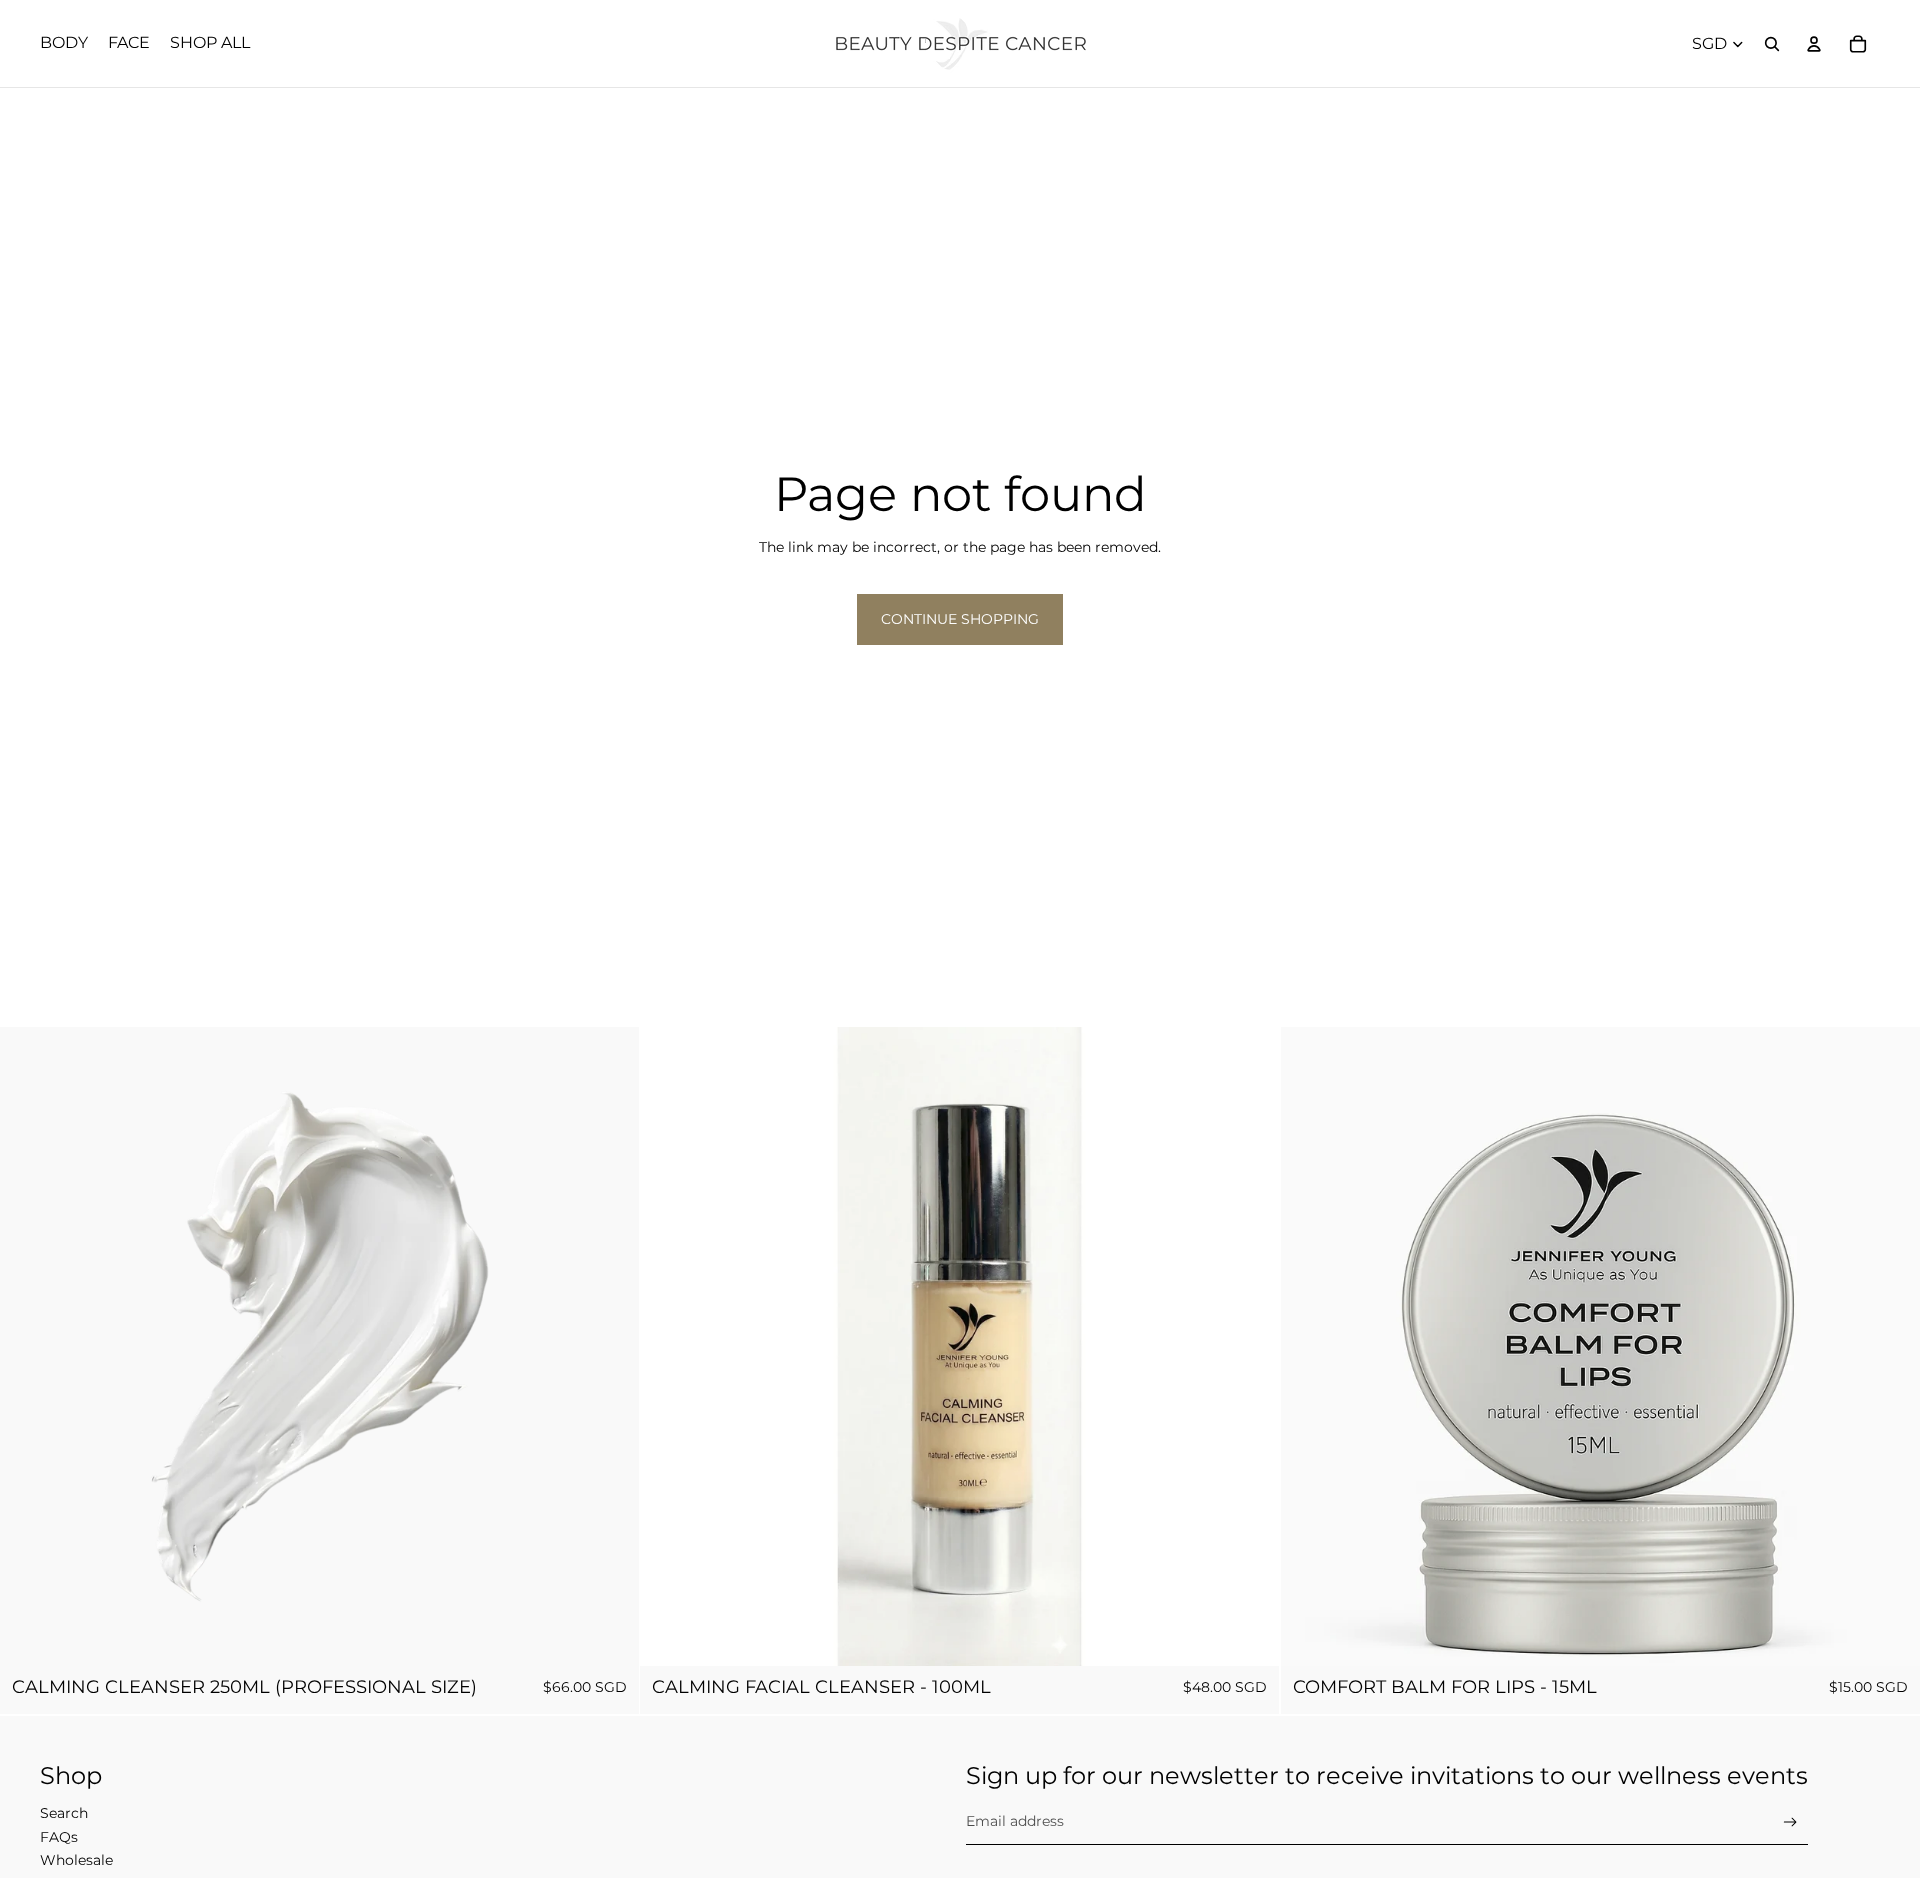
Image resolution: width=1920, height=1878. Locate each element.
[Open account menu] (1814, 44)
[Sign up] (1790, 1822)
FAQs (59, 1837)
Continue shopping (960, 619)
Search (64, 1813)
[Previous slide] (670, 1347)
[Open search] (1772, 44)
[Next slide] (1250, 1347)
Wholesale (76, 1860)
